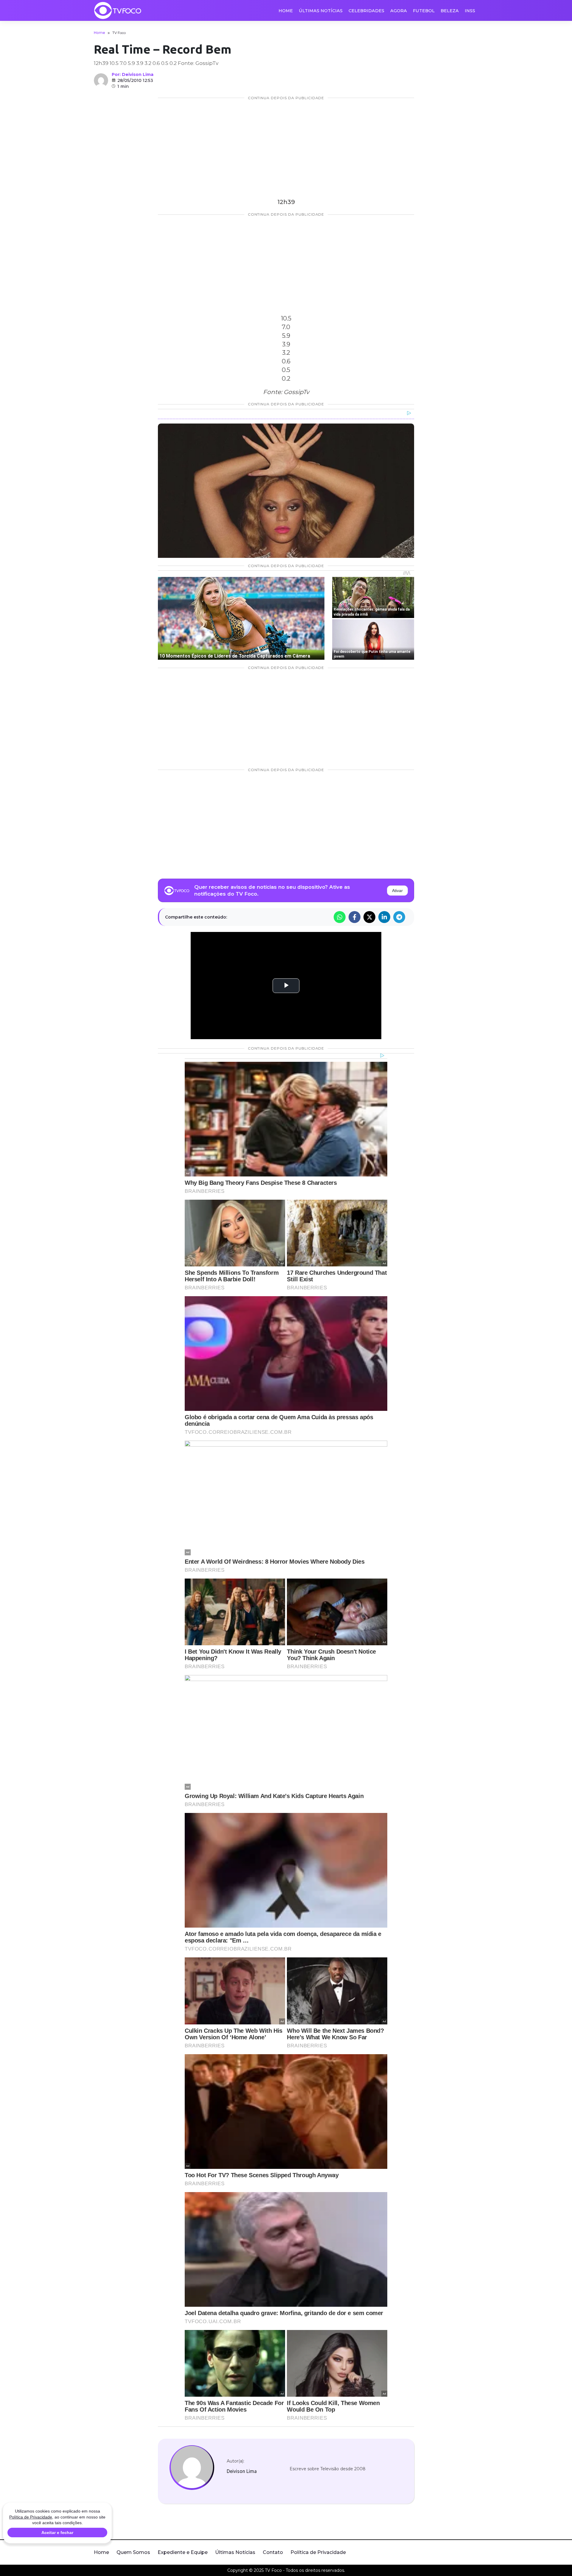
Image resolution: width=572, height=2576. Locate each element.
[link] (192, 2468)
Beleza (450, 11)
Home (286, 11)
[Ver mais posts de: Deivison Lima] (101, 80)
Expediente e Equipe (183, 2552)
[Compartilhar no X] (369, 917)
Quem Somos (133, 2552)
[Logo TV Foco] (118, 10)
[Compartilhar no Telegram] (399, 917)
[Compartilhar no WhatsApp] (340, 917)
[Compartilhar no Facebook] (355, 917)
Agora (399, 11)
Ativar (397, 891)
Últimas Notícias (321, 11)
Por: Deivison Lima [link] (133, 74)
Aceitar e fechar (57, 2533)
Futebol (424, 11)
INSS (470, 11)
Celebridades (366, 11)
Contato (273, 2552)
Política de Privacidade (318, 2552)
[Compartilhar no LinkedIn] (384, 917)
